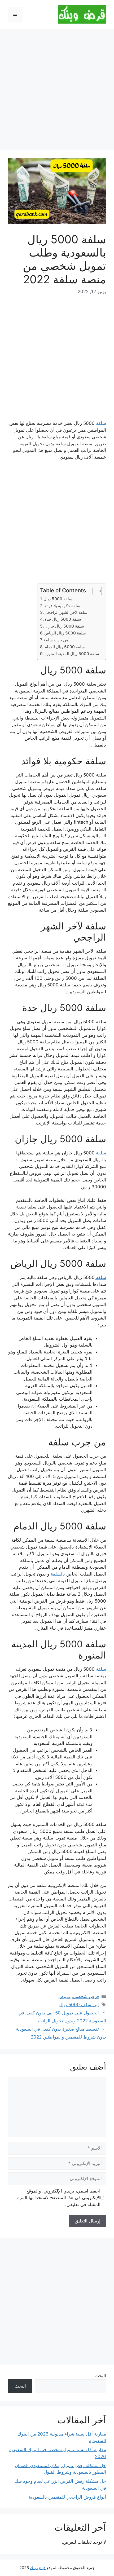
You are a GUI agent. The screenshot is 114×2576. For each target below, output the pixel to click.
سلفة (100, 423)
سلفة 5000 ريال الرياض (65, 633)
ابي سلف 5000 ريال (79, 2005)
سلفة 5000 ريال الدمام (65, 647)
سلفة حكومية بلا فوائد (62, 606)
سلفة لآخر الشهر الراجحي (66, 612)
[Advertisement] (57, 91)
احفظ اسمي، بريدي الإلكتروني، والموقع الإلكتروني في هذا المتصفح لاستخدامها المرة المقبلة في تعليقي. (59, 2198)
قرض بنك (38, 2568)
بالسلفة (57, 1574)
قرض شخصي (86, 1996)
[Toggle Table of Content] (95, 591)
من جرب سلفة (56, 640)
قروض (64, 1996)
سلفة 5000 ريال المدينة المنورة (72, 654)
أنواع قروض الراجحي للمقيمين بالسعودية (67, 2497)
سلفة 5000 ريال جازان (64, 626)
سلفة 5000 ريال (58, 599)
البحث (100, 2376)
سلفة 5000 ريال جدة (63, 619)
